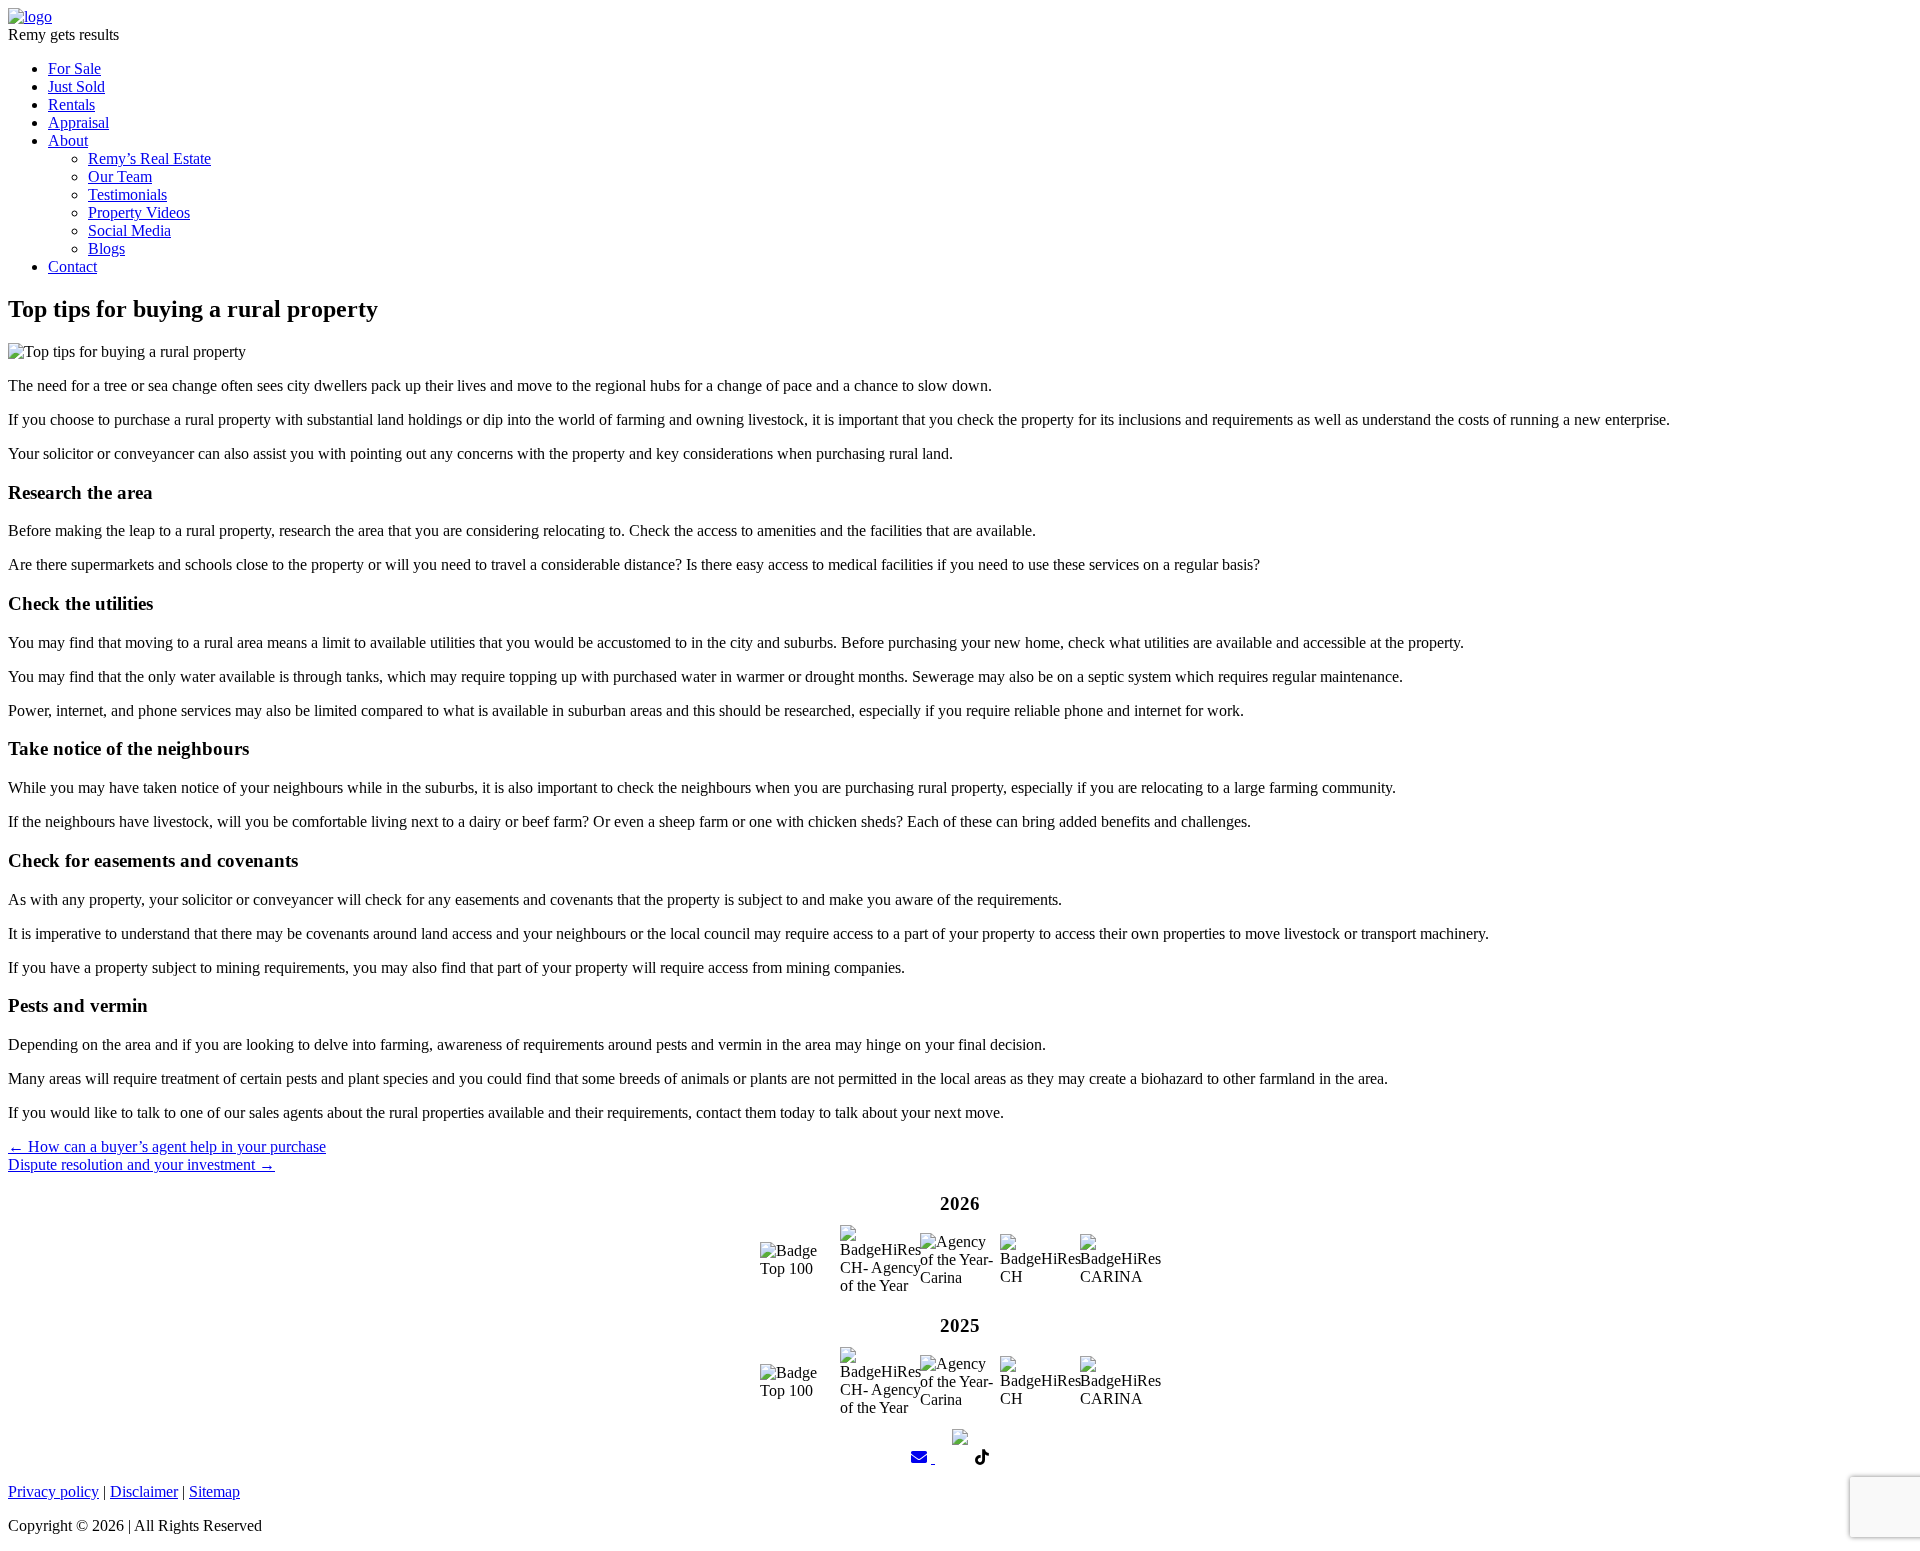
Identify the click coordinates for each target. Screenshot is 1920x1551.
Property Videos (139, 212)
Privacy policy (53, 1491)
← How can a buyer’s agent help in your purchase (167, 1146)
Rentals (71, 104)
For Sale (74, 68)
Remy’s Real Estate (149, 158)
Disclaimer (144, 1491)
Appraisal (78, 122)
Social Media (129, 230)
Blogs (106, 248)
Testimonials (127, 194)
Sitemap (214, 1491)
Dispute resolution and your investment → (141, 1164)
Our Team (120, 176)
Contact (72, 266)
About (68, 140)
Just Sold (76, 86)
